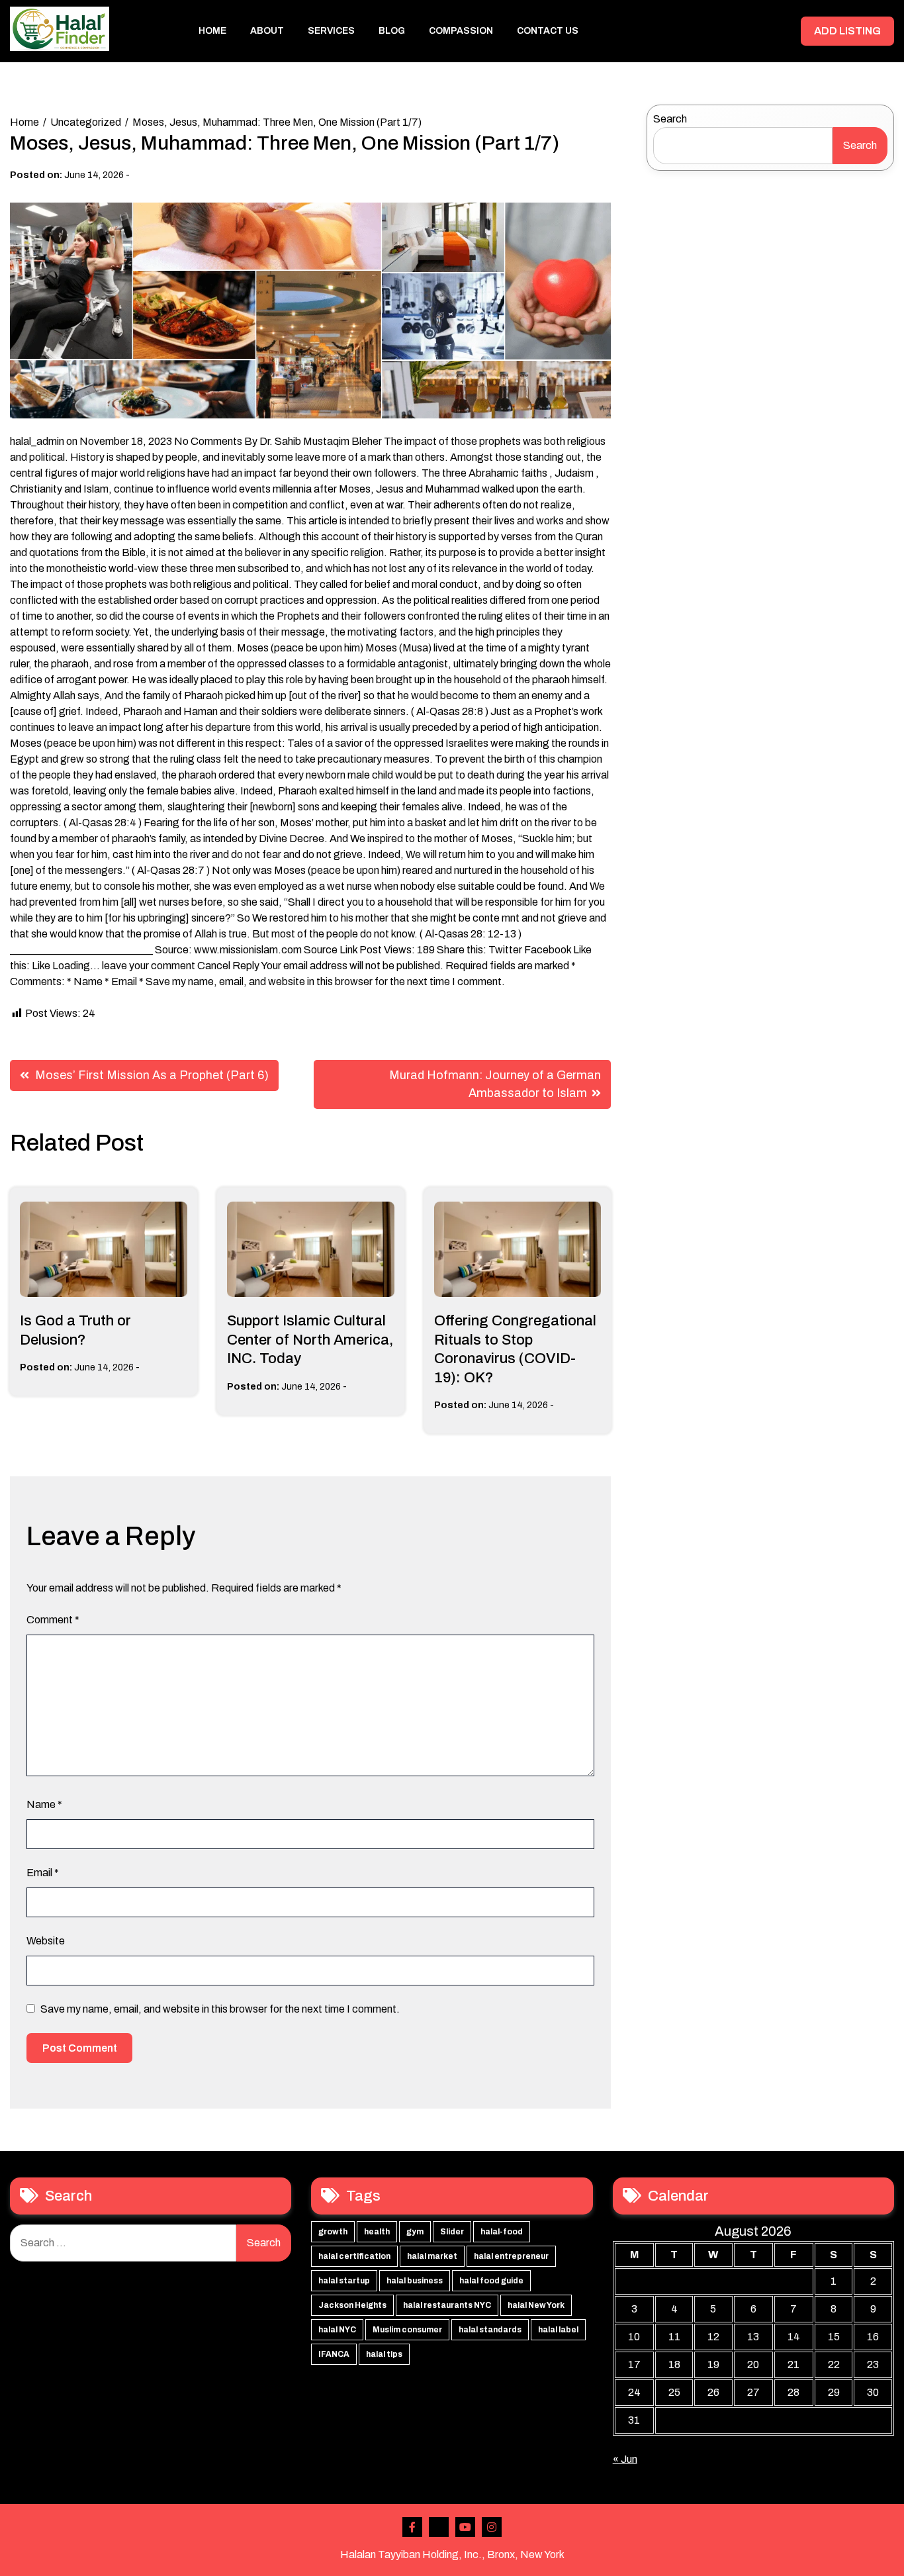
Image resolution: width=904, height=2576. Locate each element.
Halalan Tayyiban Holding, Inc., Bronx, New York (452, 2554)
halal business (415, 2281)
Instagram (492, 2527)
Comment (53, 1620)
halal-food (502, 2232)
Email (43, 1873)
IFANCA (334, 2354)
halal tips (384, 2354)
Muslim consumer (407, 2330)
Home (212, 31)
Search (670, 119)
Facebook (412, 2527)
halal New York (536, 2305)
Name (44, 1804)
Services (331, 31)
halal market (432, 2256)
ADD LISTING (847, 31)
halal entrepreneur (511, 2256)
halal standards (490, 2330)
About (267, 31)
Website (46, 1941)
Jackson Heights (352, 2305)
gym (415, 2232)
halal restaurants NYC (447, 2305)
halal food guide (491, 2281)
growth (333, 2232)
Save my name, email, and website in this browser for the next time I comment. (220, 2009)
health (377, 2232)
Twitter (439, 2527)
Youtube (465, 2527)
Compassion (461, 31)
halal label (558, 2330)
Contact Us (548, 31)
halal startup (344, 2281)
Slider (452, 2232)
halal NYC (337, 2330)
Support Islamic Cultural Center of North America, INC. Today (310, 1340)
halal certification (354, 2256)
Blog (392, 31)
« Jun (625, 2459)
